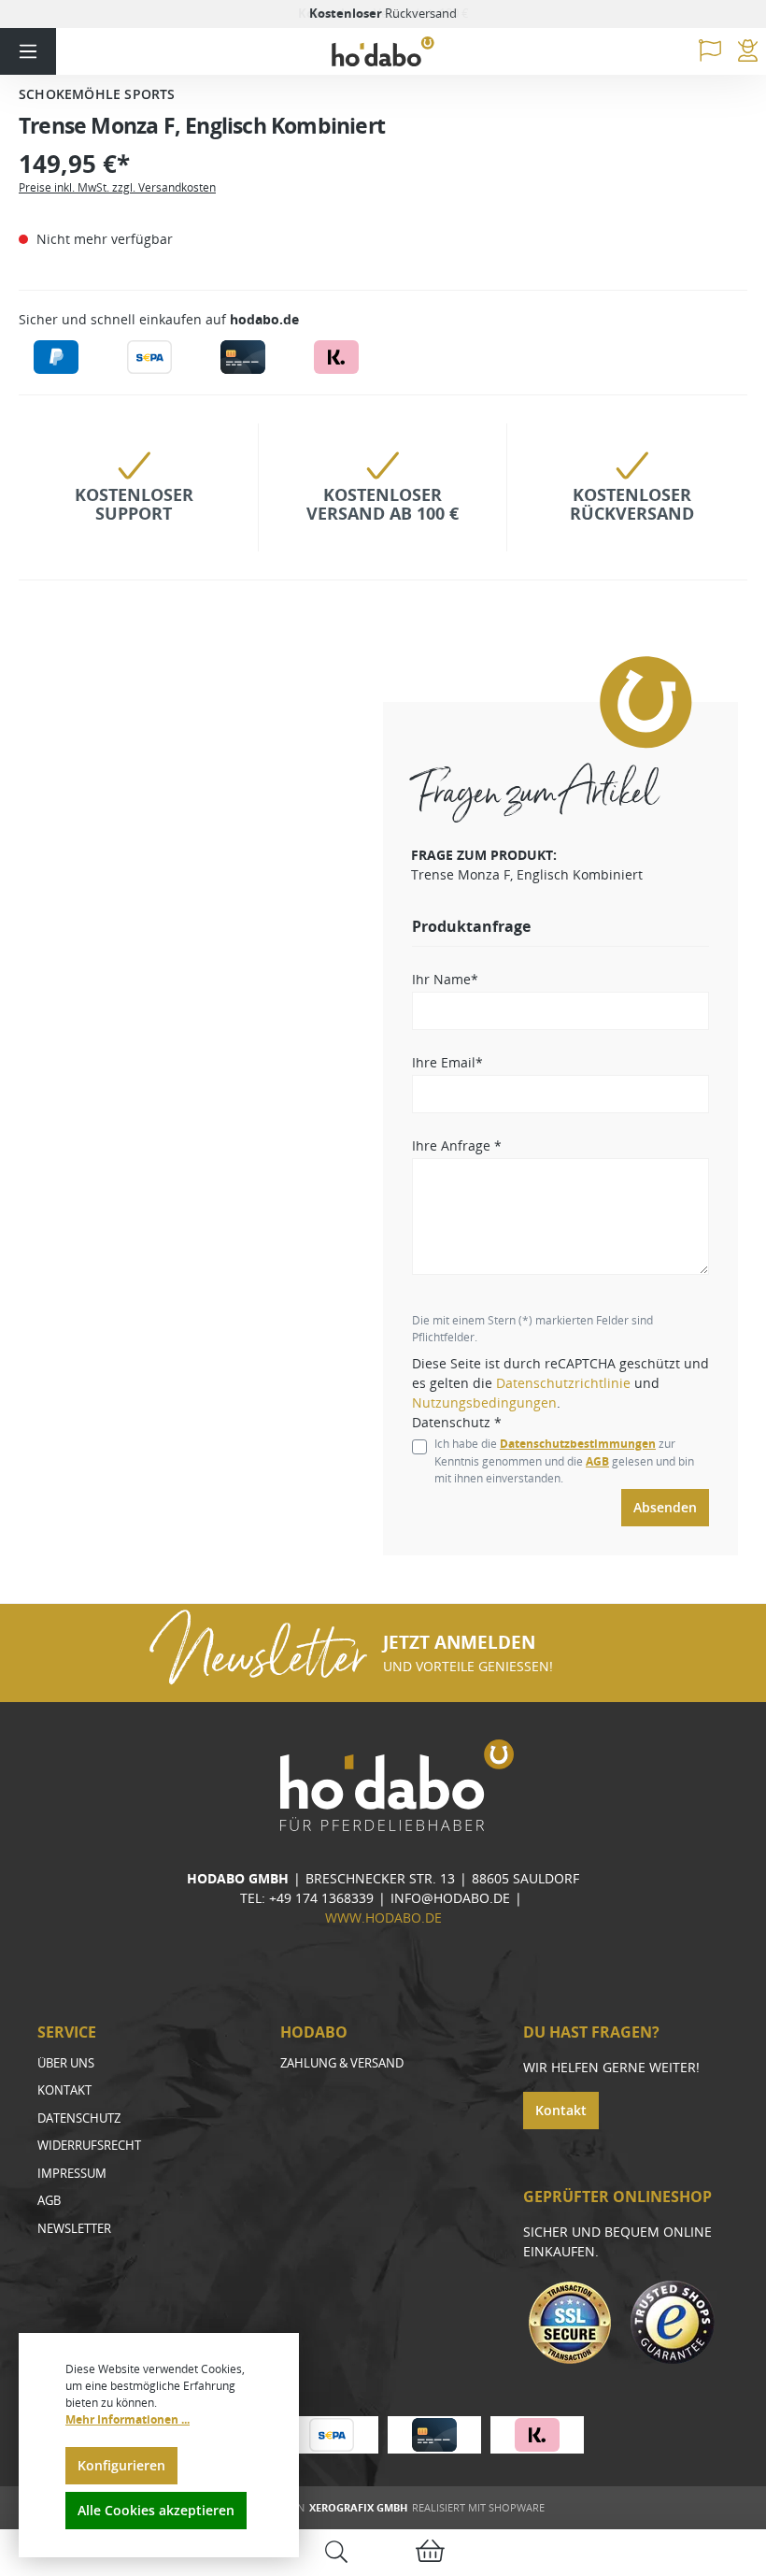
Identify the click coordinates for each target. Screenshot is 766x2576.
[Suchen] (336, 2553)
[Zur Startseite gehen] (383, 52)
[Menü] (28, 51)
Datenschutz (79, 2118)
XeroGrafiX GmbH (358, 2507)
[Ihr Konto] (748, 51)
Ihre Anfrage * (457, 1145)
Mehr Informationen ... (128, 2419)
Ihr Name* (445, 979)
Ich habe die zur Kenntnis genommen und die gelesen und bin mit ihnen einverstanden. (564, 1461)
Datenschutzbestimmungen (578, 1444)
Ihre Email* (447, 1062)
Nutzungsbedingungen (484, 1402)
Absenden (665, 1507)
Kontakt (64, 2090)
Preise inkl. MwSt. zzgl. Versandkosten (117, 187)
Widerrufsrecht (89, 2145)
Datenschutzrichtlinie (563, 1383)
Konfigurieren (121, 2465)
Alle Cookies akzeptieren (156, 2510)
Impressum (72, 2173)
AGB (597, 1461)
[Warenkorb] (430, 2553)
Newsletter (74, 2228)
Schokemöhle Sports (97, 94)
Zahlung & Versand (342, 2063)
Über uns (66, 2063)
